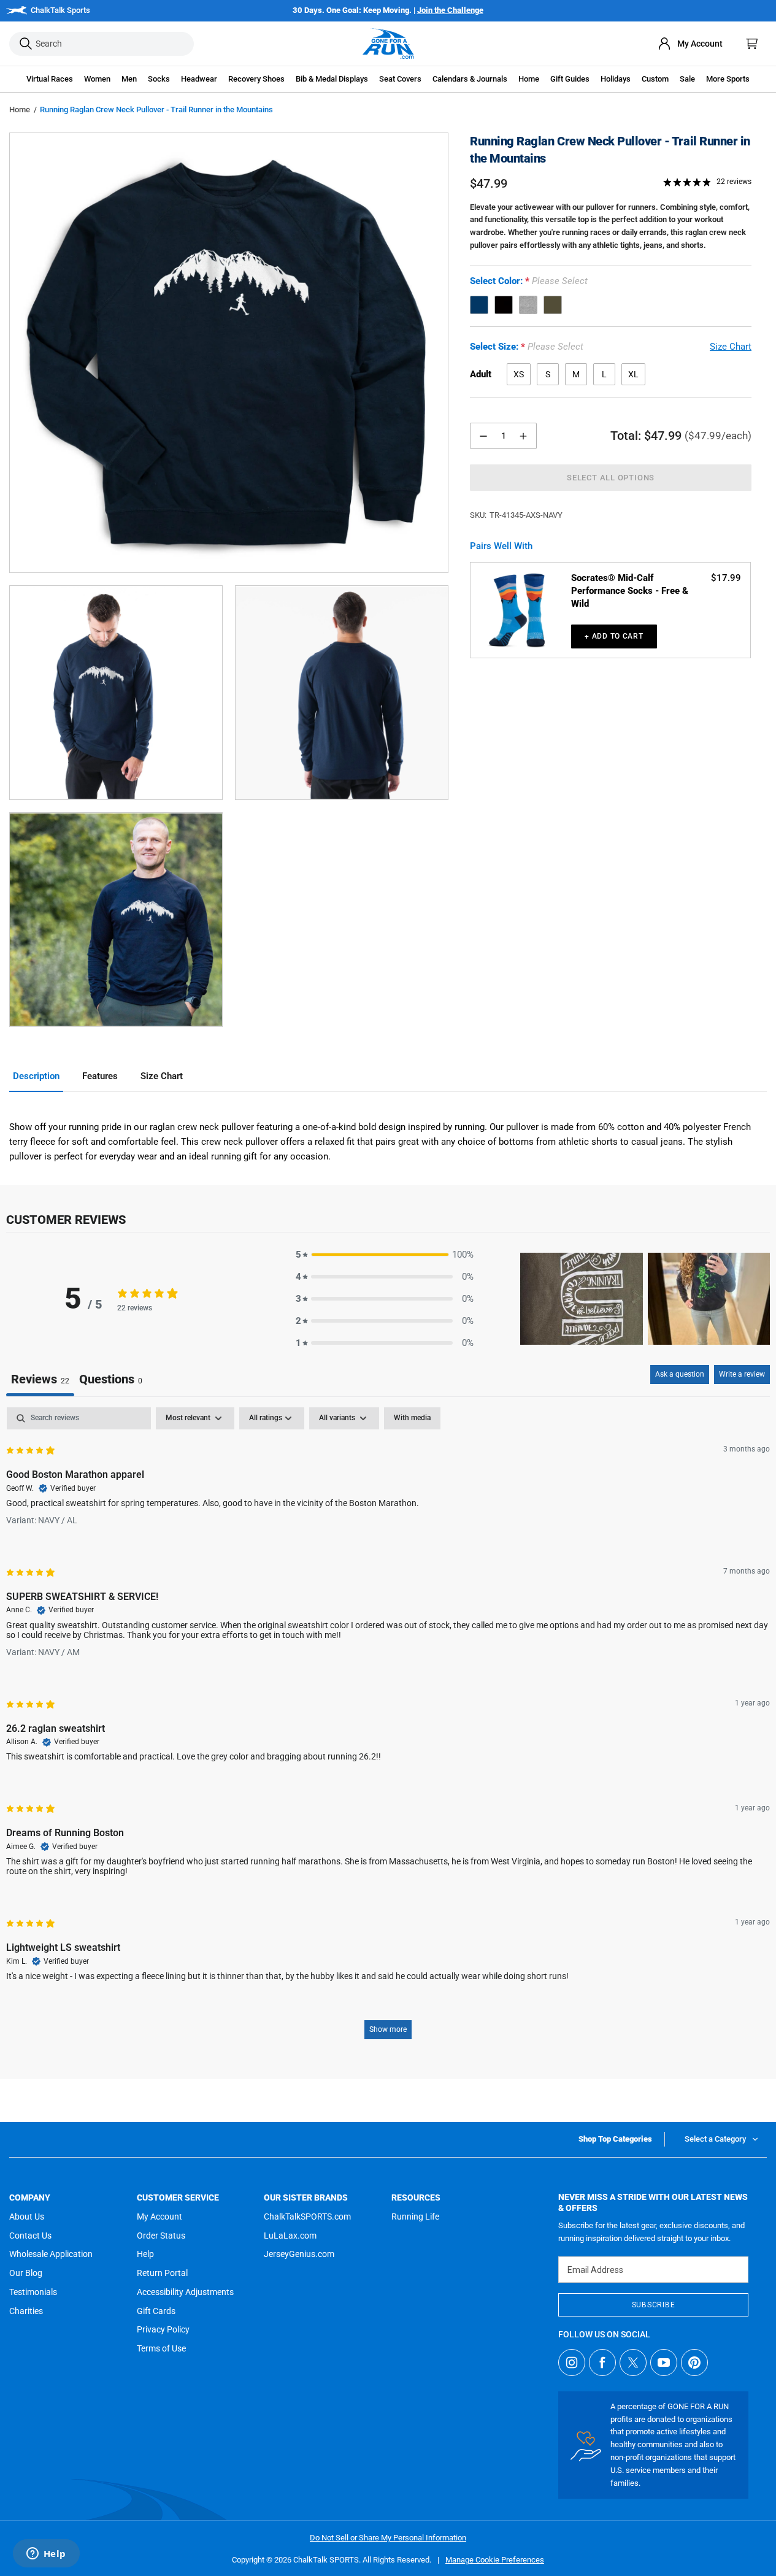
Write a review (742, 1374)
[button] (50, 79)
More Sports (728, 79)
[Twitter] (633, 2363)
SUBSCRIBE (653, 2305)
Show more (388, 2029)
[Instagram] (572, 2363)
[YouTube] (664, 2363)
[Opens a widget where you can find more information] (46, 2555)
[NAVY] (479, 305)
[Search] (26, 44)
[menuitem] (690, 44)
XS (519, 374)
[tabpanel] (388, 1729)
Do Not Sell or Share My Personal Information (388, 2538)
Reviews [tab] (40, 1379)
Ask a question (680, 1374)
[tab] (111, 1381)
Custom (655, 79)
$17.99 (726, 578)
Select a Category (715, 2139)
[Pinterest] (694, 2363)
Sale (687, 79)
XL (633, 374)
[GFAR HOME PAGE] (388, 44)
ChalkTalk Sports (60, 10)
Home (20, 110)
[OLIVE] (553, 305)
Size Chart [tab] (162, 1076)
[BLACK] (504, 305)
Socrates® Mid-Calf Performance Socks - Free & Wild (630, 591)
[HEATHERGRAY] (528, 305)
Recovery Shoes (256, 79)
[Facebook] (602, 2363)
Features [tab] (100, 1076)
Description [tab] (36, 1076)
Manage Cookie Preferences (495, 2560)
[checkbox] (412, 1418)
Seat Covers (400, 79)
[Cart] (752, 44)
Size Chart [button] (731, 347)
